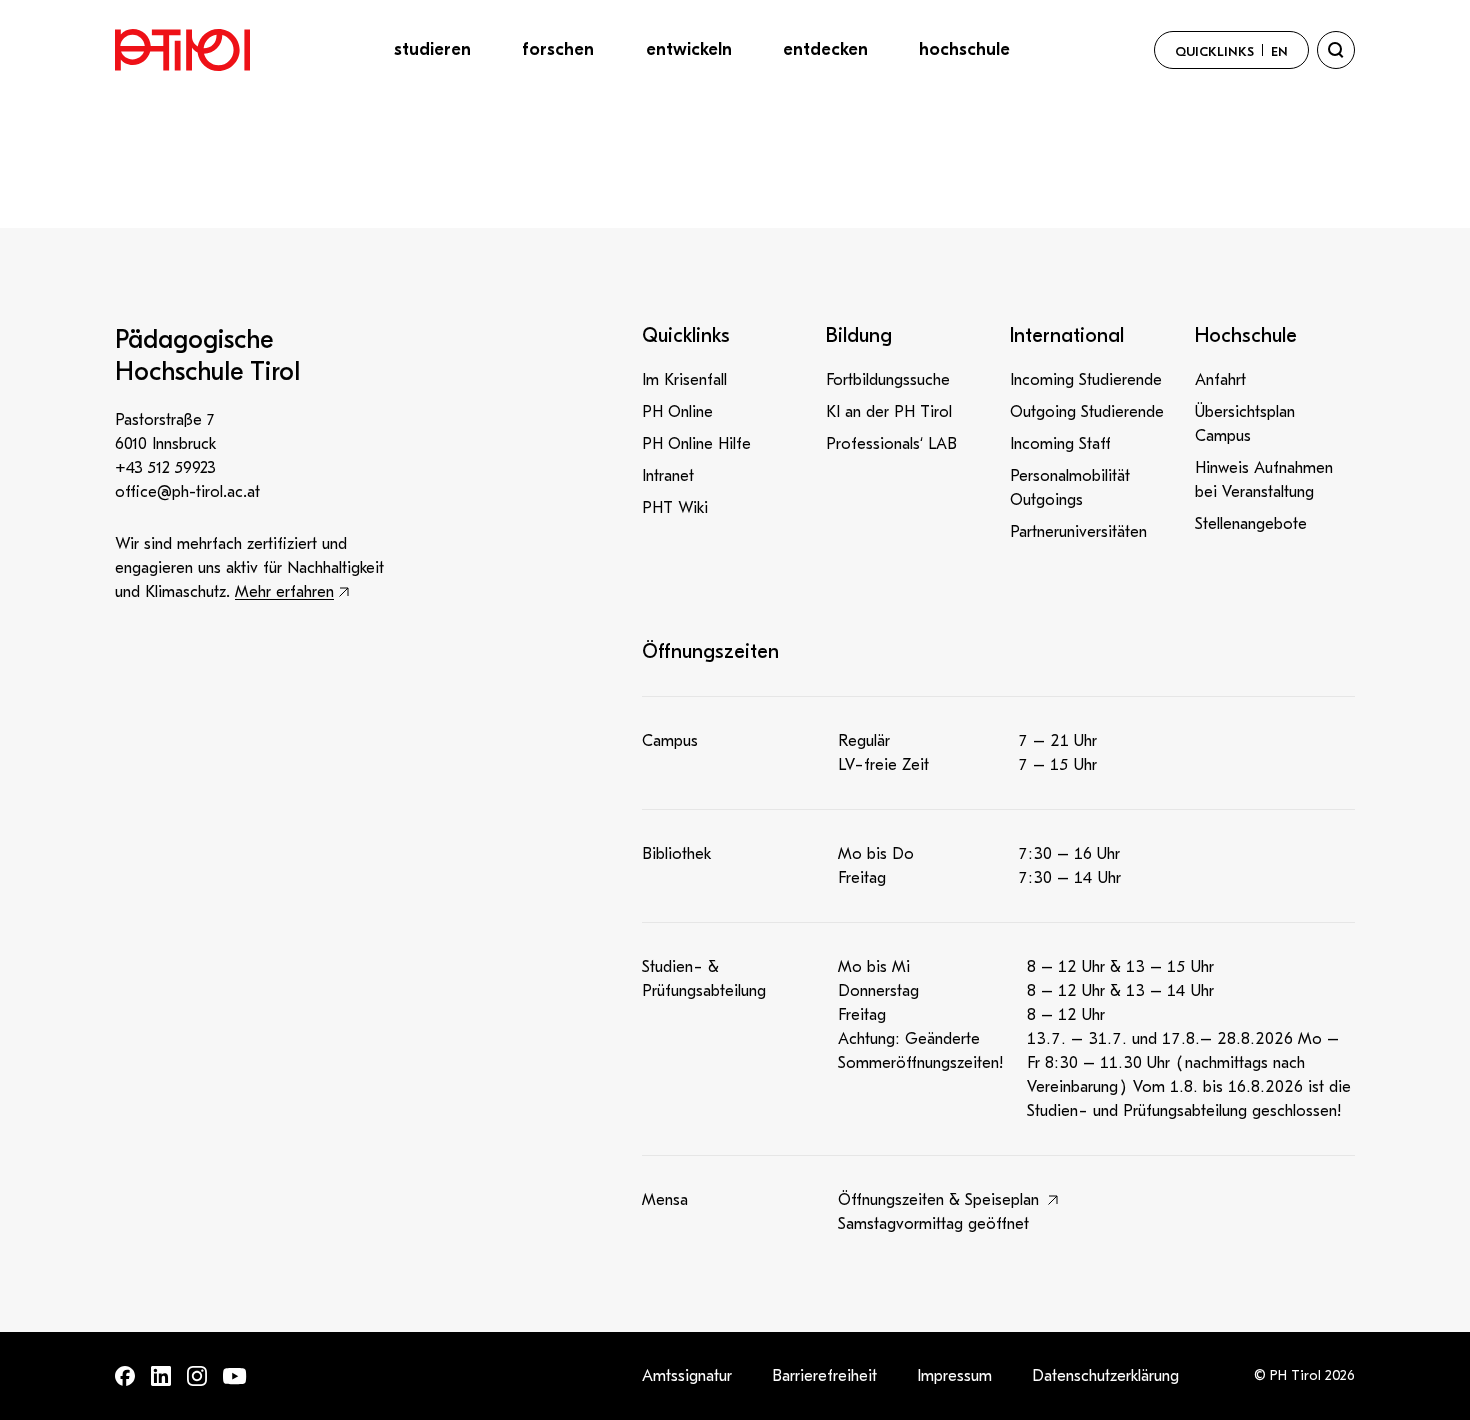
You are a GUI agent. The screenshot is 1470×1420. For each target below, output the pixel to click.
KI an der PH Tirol (889, 412)
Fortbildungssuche (888, 380)
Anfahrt (1220, 380)
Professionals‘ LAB (891, 444)
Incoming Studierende (1086, 380)
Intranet (668, 476)
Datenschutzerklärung (1105, 1376)
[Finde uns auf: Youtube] (235, 1376)
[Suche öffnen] (1336, 50)
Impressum (954, 1376)
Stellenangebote (1251, 524)
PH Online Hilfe (696, 444)
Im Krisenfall (684, 380)
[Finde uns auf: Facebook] (125, 1376)
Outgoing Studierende (1087, 412)
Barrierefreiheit (824, 1376)
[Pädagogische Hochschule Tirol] (182, 50)
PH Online (677, 412)
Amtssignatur (687, 1376)
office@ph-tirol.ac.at (187, 492)
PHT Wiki (675, 508)
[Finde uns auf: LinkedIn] (161, 1376)
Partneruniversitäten (1078, 532)
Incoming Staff (1060, 444)
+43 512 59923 (165, 468)
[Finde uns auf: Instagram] (197, 1376)
